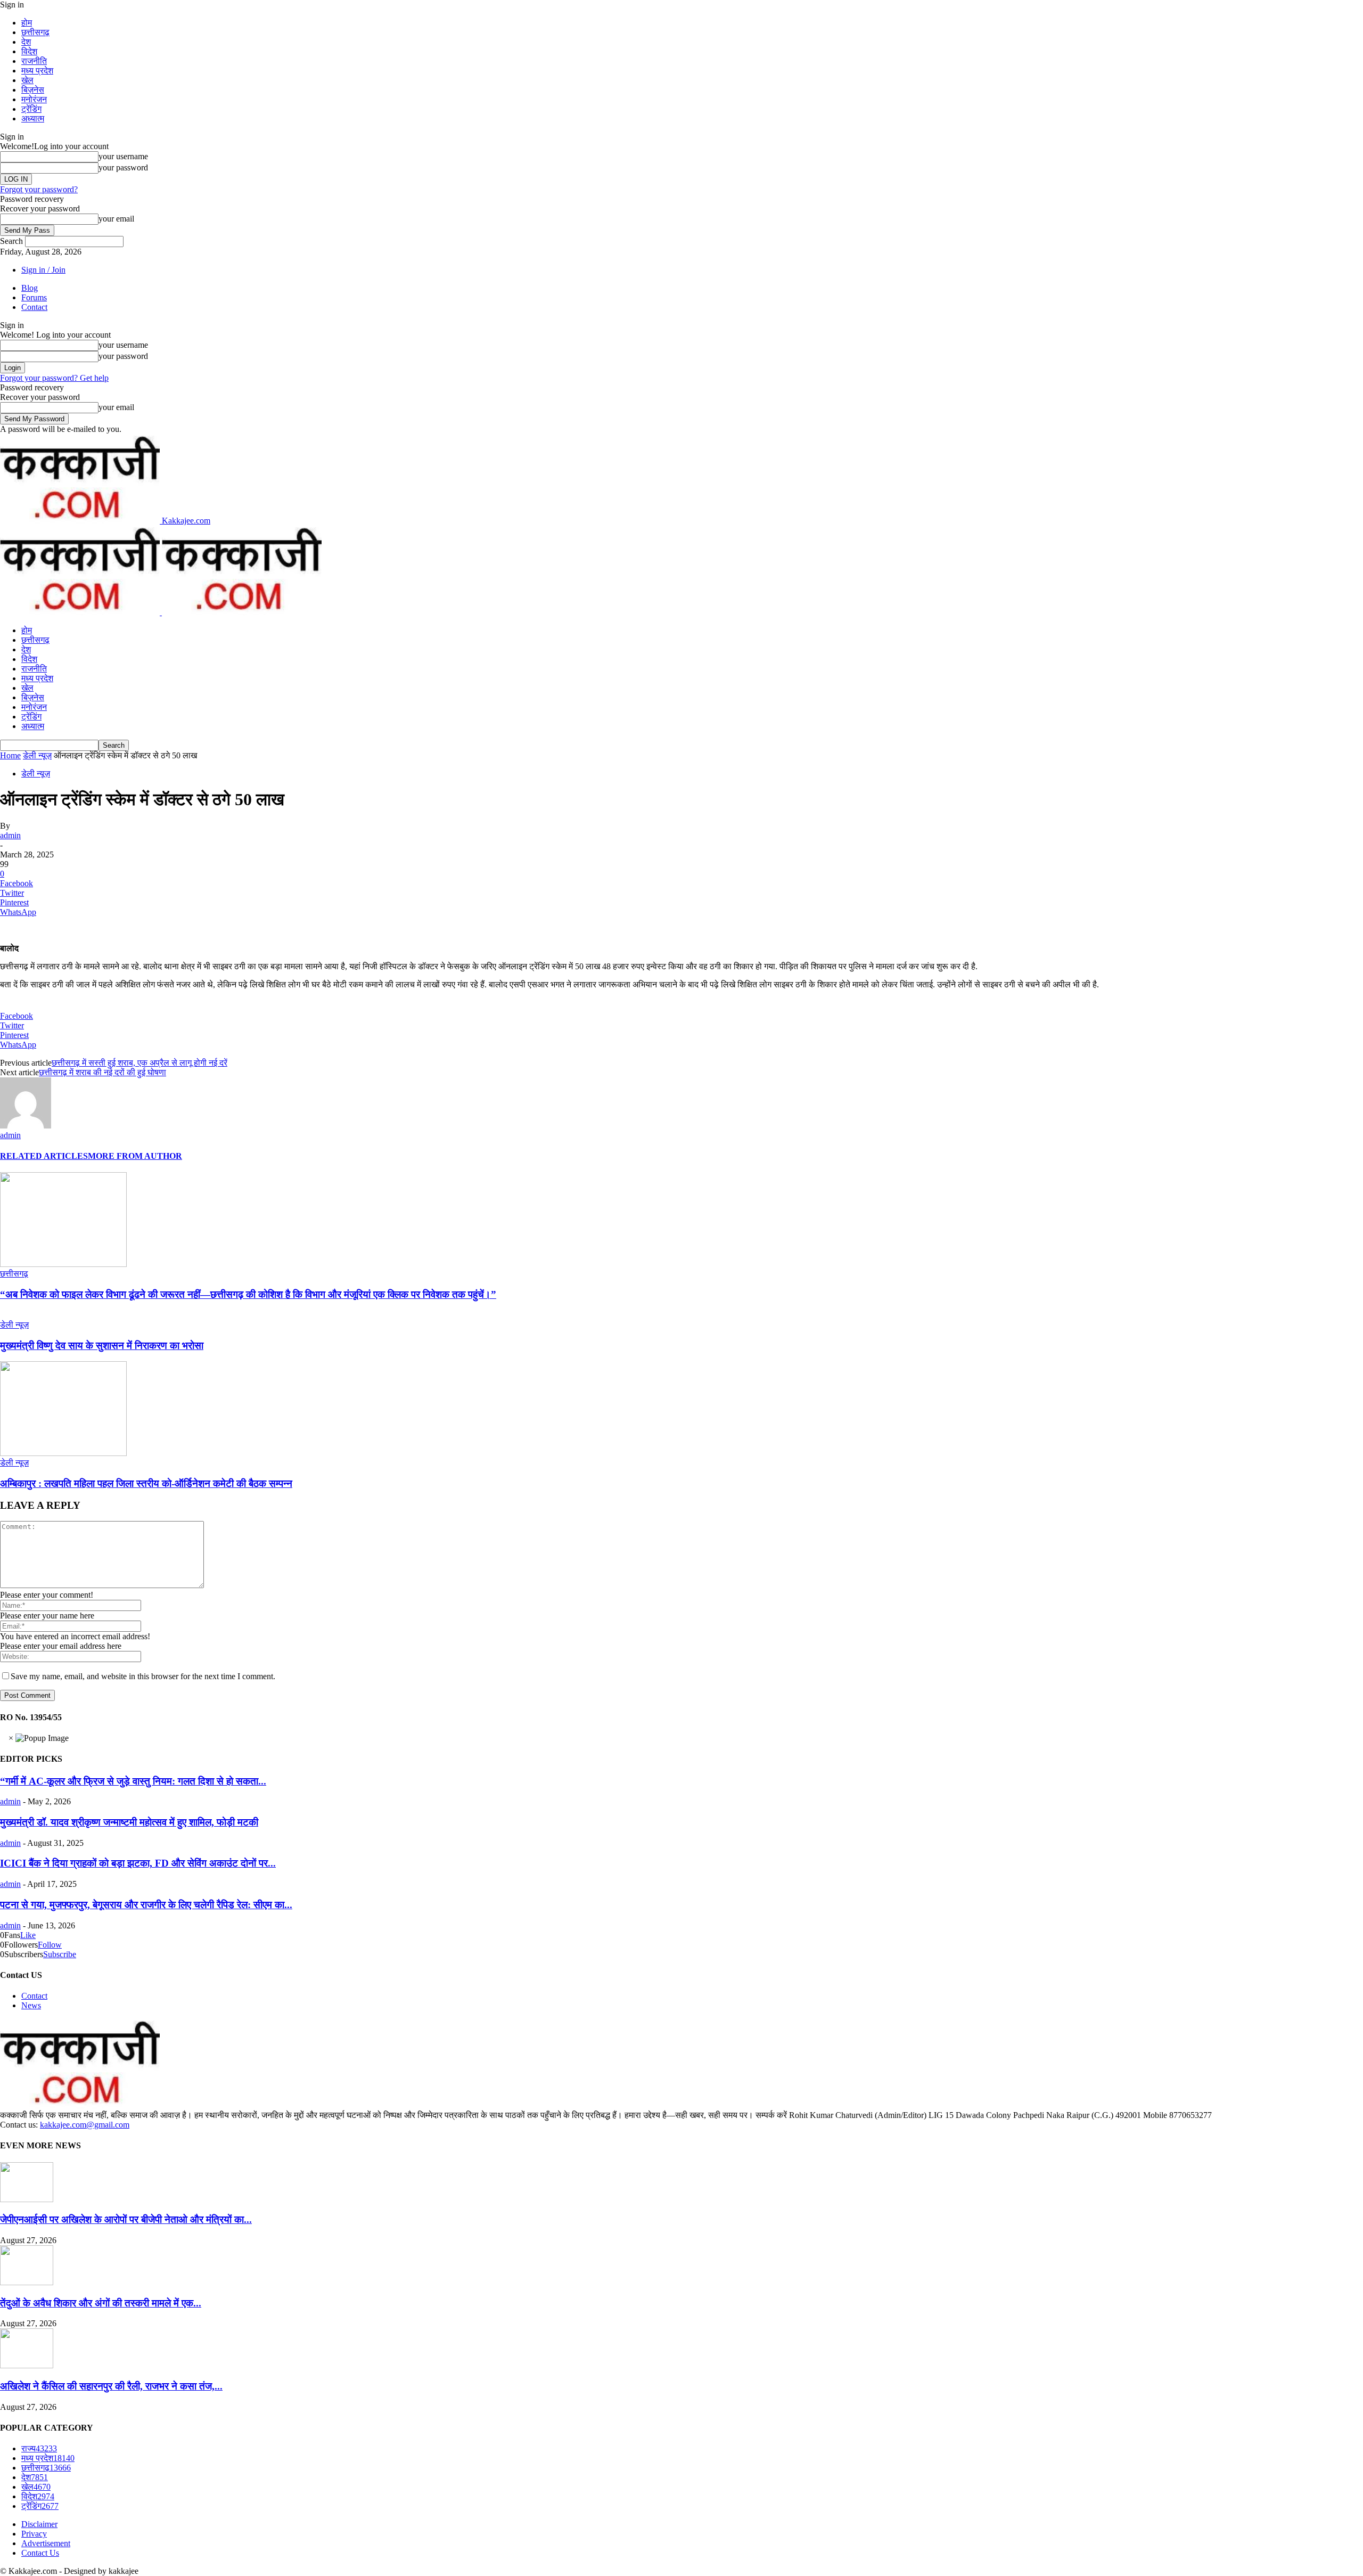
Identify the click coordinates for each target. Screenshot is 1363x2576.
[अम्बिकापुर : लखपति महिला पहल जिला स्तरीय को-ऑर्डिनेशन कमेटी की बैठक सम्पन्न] (63, 1453)
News (31, 2005)
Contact (34, 307)
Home (10, 755)
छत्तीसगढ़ (35, 32)
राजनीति (34, 61)
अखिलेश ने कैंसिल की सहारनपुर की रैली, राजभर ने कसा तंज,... (111, 2386)
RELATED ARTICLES (44, 1156)
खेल (27, 80)
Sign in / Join (43, 270)
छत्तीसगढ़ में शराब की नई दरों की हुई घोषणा (102, 1072)
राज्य (39, 2448)
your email (116, 219)
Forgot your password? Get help (54, 378)
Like (28, 1935)
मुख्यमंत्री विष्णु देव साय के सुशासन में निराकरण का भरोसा (102, 1346)
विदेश (29, 51)
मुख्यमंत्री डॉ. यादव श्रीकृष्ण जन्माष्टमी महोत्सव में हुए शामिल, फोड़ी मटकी (129, 1822)
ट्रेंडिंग (31, 109)
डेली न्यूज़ (37, 755)
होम (27, 23)
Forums (34, 297)
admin (10, 835)
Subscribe (60, 1954)
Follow (50, 1945)
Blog (30, 288)
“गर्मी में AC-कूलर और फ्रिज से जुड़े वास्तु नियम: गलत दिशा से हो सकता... (133, 1781)
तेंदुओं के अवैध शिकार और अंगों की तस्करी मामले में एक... (101, 2303)
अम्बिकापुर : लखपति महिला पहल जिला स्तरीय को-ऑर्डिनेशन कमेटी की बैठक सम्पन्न (146, 1483)
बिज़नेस (33, 90)
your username (123, 156)
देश (26, 42)
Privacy (34, 2534)
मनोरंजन (34, 99)
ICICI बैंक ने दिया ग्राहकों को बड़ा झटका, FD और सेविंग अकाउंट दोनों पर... (138, 1863)
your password (123, 167)
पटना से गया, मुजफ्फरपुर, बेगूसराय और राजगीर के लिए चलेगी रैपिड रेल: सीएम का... (146, 1905)
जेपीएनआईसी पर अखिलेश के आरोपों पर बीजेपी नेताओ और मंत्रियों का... (126, 2219)
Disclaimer (39, 2524)
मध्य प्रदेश (37, 71)
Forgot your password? (39, 189)
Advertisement (46, 2543)
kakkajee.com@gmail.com (85, 2125)
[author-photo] (26, 1126)
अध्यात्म (33, 118)
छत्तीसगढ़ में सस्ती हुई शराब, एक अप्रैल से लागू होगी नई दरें (139, 1063)
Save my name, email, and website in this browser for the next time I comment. (143, 1676)
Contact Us (40, 2553)
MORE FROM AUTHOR (135, 1156)
